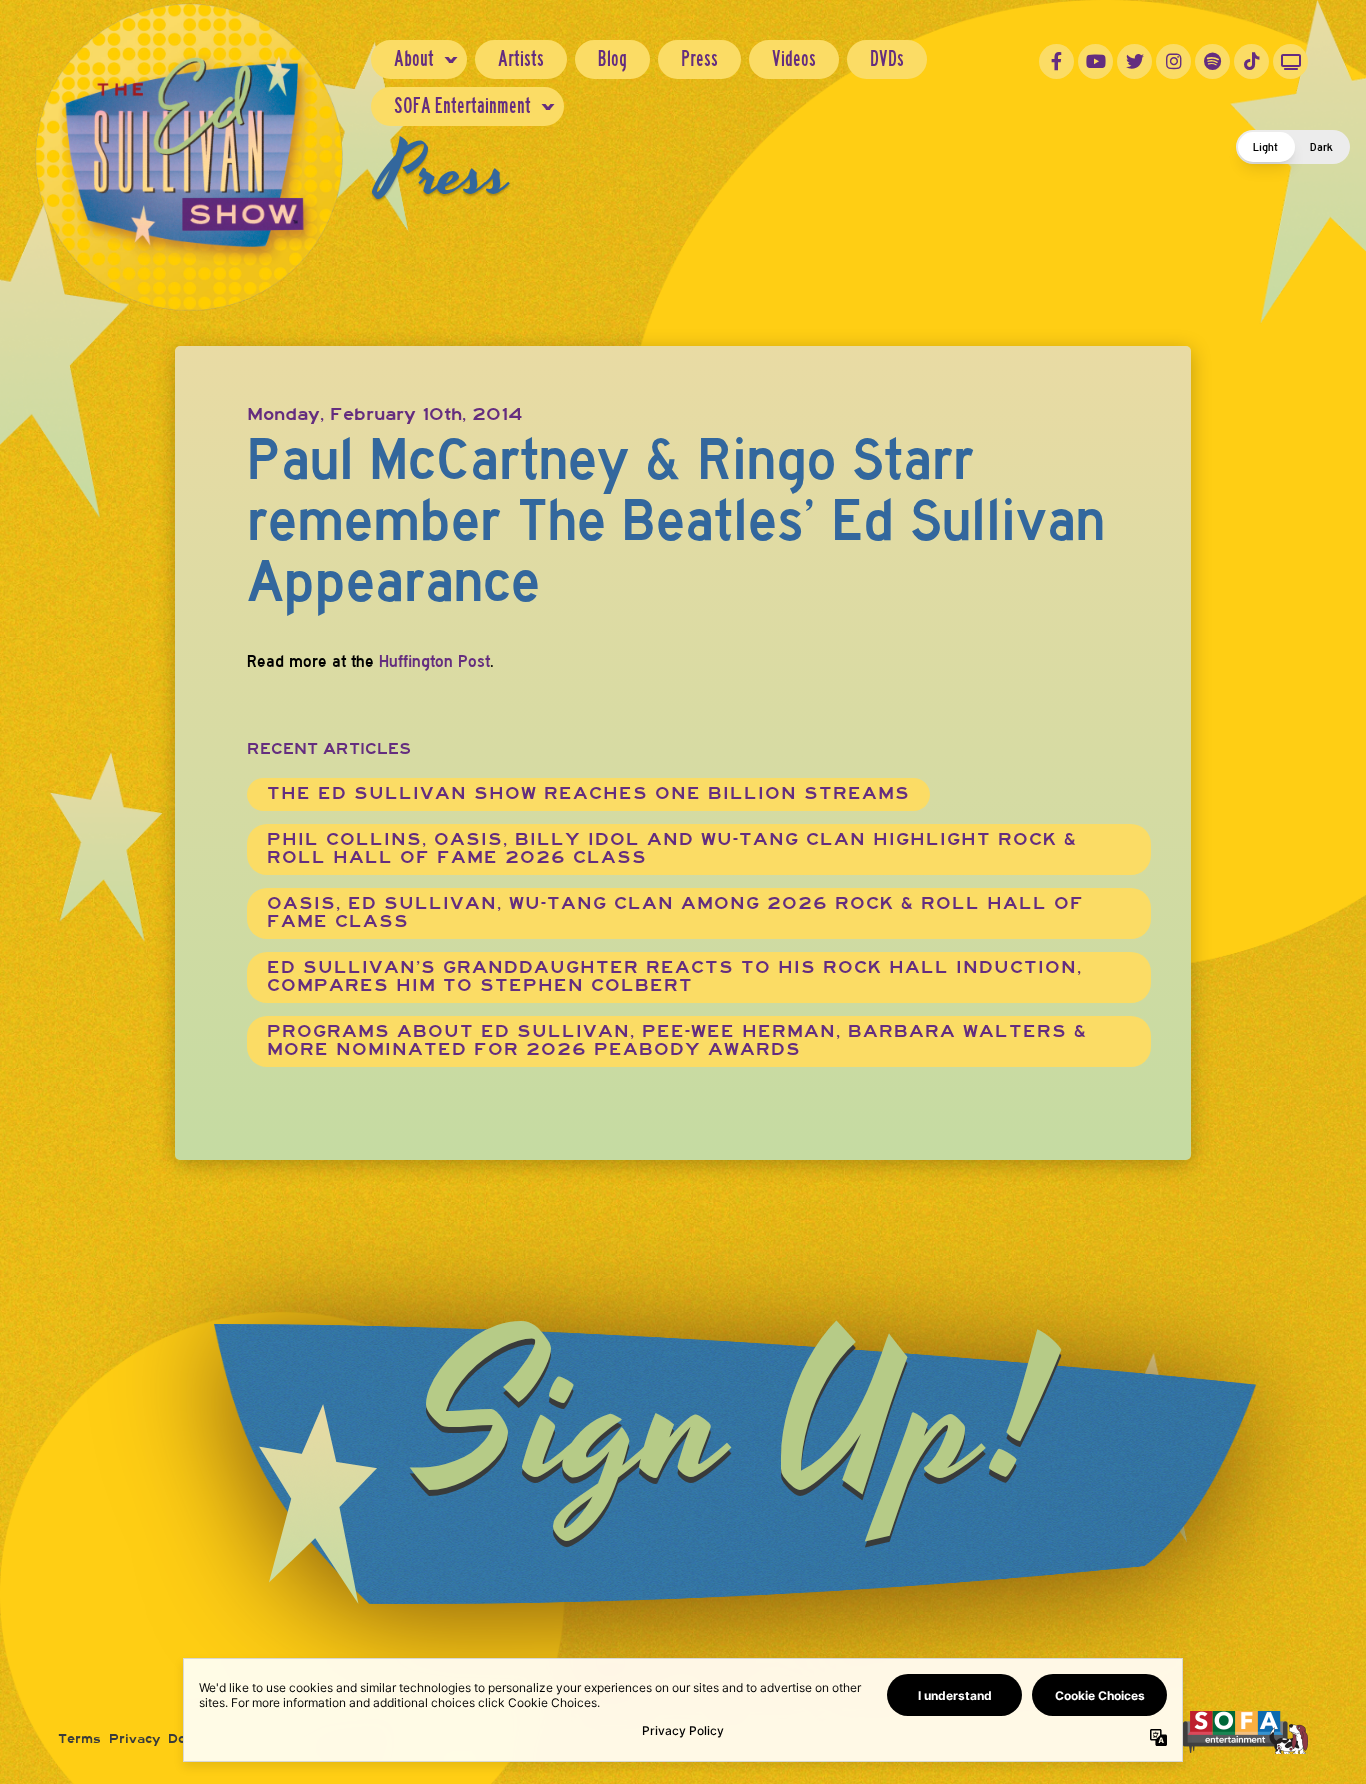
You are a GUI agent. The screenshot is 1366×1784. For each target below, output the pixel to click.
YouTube (1095, 61)
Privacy (134, 1739)
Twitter (1134, 61)
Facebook (1056, 61)
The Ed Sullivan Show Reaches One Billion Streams (588, 793)
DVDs (887, 58)
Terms (79, 1739)
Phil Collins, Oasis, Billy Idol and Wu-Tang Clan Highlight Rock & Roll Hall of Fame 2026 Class (672, 848)
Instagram (1173, 61)
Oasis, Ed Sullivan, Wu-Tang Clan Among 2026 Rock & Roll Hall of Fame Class (675, 912)
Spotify (1212, 61)
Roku (1290, 61)
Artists (521, 58)
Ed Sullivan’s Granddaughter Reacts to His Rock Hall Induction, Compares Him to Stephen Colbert (674, 976)
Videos (794, 58)
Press (699, 58)
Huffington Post (434, 661)
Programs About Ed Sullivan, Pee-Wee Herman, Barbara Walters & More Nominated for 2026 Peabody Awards (677, 1040)
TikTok (1251, 61)
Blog (612, 58)
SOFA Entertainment (462, 105)
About (414, 58)
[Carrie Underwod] (1245, 1731)
